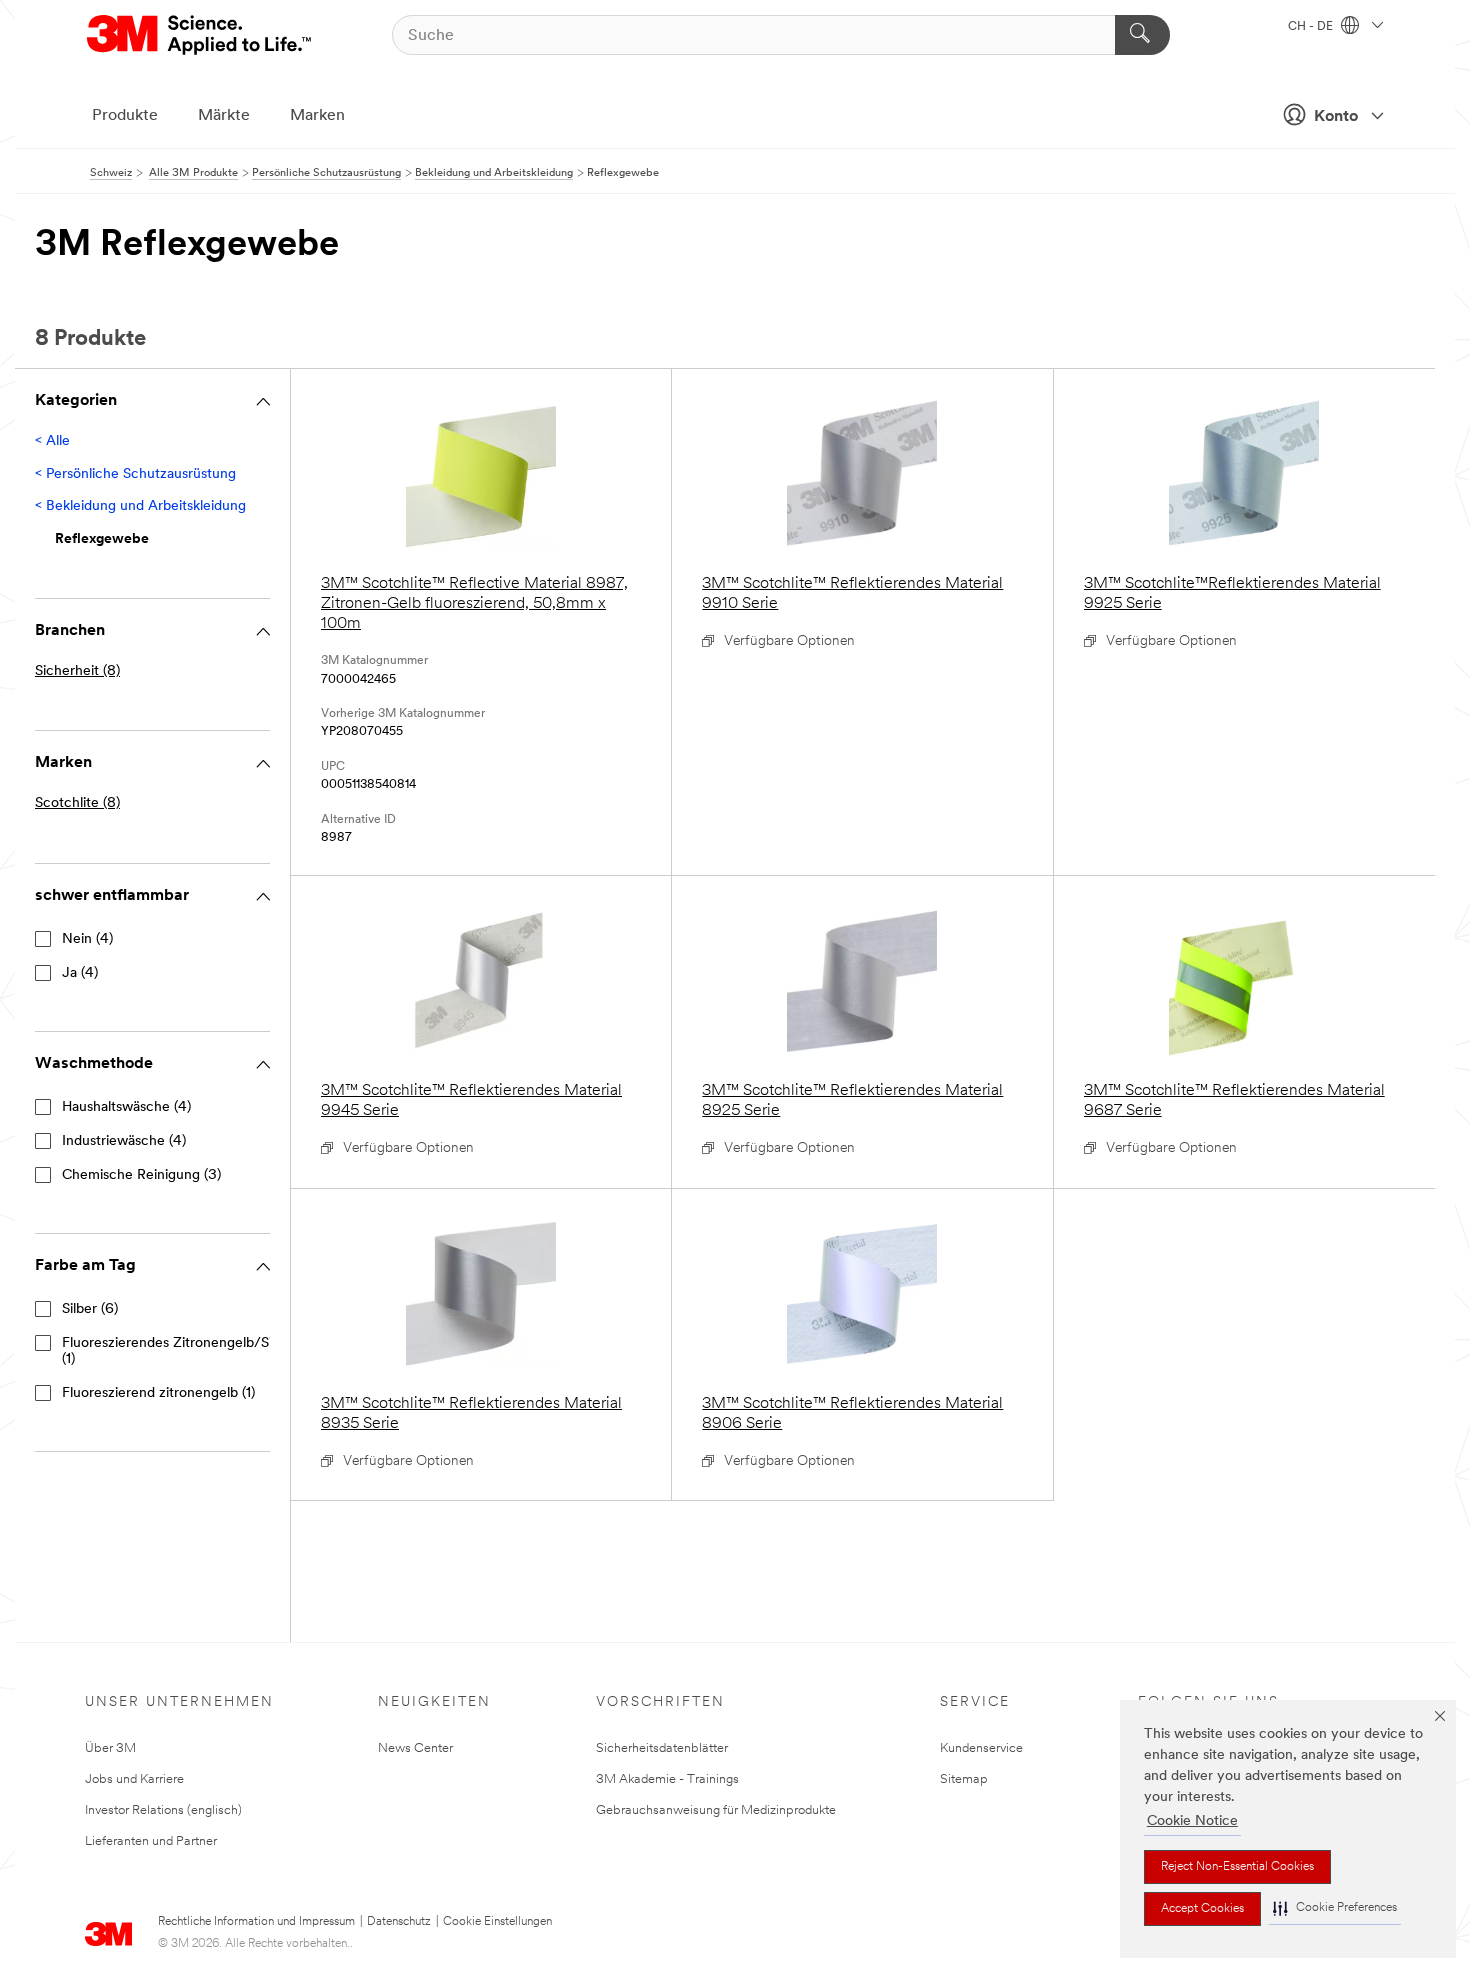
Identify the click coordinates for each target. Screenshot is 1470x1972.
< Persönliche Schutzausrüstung (135, 474)
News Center (415, 1748)
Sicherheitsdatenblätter (662, 1748)
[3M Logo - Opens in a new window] (200, 35)
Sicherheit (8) (77, 671)
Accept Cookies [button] (1202, 1909)
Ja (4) (80, 973)
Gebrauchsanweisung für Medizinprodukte (716, 1810)
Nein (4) (87, 939)
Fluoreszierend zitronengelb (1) (158, 1393)
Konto (1336, 117)
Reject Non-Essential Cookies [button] (1237, 1867)
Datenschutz (399, 1922)
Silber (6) (90, 1309)
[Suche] (1142, 35)
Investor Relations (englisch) (163, 1810)
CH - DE (1312, 27)
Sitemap (964, 1779)
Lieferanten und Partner (151, 1841)
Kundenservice (981, 1748)
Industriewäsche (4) (124, 1141)
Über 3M (110, 1748)
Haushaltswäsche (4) (126, 1107)
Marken (317, 116)
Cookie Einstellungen (497, 1922)
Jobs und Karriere (134, 1779)
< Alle (52, 441)
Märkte (224, 116)
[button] (1335, 1908)
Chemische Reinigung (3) (141, 1175)
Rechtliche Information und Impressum (256, 1922)
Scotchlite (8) (77, 803)
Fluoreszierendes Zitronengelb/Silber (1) (179, 1351)
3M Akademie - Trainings (667, 1779)
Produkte (125, 116)
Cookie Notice (1192, 1821)
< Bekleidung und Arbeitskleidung (140, 506)
